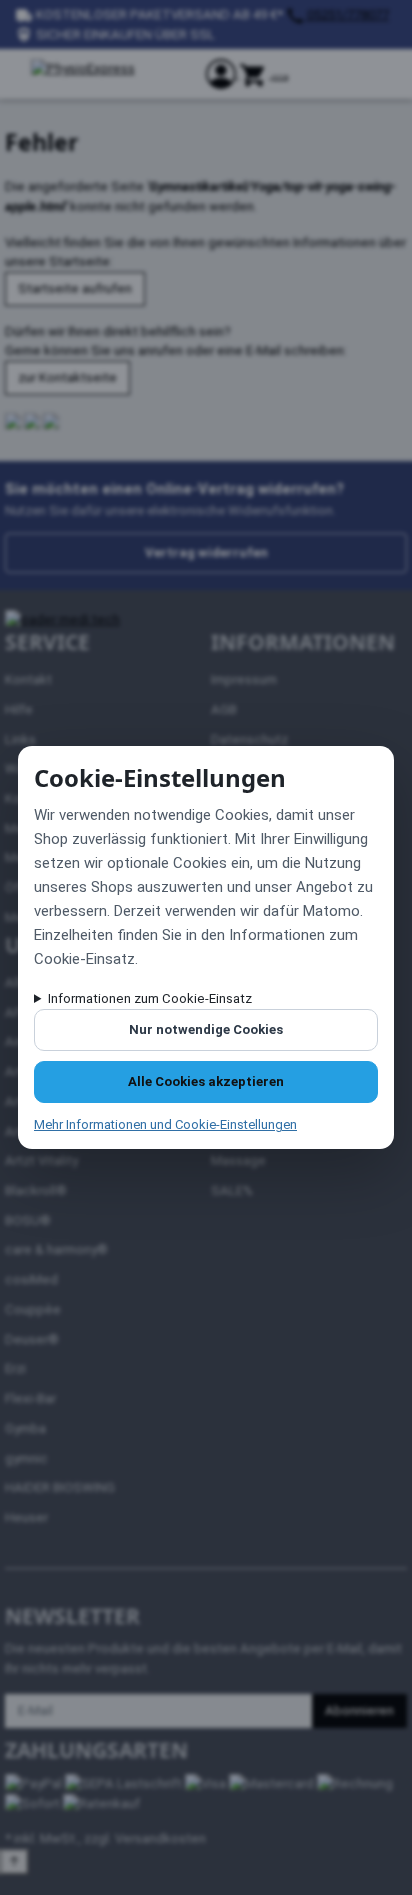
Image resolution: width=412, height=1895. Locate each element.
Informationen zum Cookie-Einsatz (150, 998)
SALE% (232, 1190)
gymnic (26, 1458)
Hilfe (19, 709)
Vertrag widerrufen (206, 552)
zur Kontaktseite (67, 377)
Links (20, 739)
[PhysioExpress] (105, 74)
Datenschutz (249, 739)
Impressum (244, 679)
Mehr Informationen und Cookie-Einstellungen (165, 1124)
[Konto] (222, 73)
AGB (224, 709)
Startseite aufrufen (75, 288)
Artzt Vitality (41, 1160)
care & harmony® (56, 1249)
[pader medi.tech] (62, 619)
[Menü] (280, 78)
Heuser (26, 1517)
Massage (238, 1160)
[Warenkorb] (255, 73)
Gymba (25, 1428)
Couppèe (33, 1309)
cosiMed (31, 1279)
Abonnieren (359, 1710)
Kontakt (28, 679)
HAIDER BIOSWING (60, 1487)
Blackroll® (36, 1190)
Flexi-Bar (30, 1398)
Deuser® (32, 1339)
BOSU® (28, 1220)
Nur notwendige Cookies (206, 1029)
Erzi (15, 1368)
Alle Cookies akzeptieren (206, 1081)
